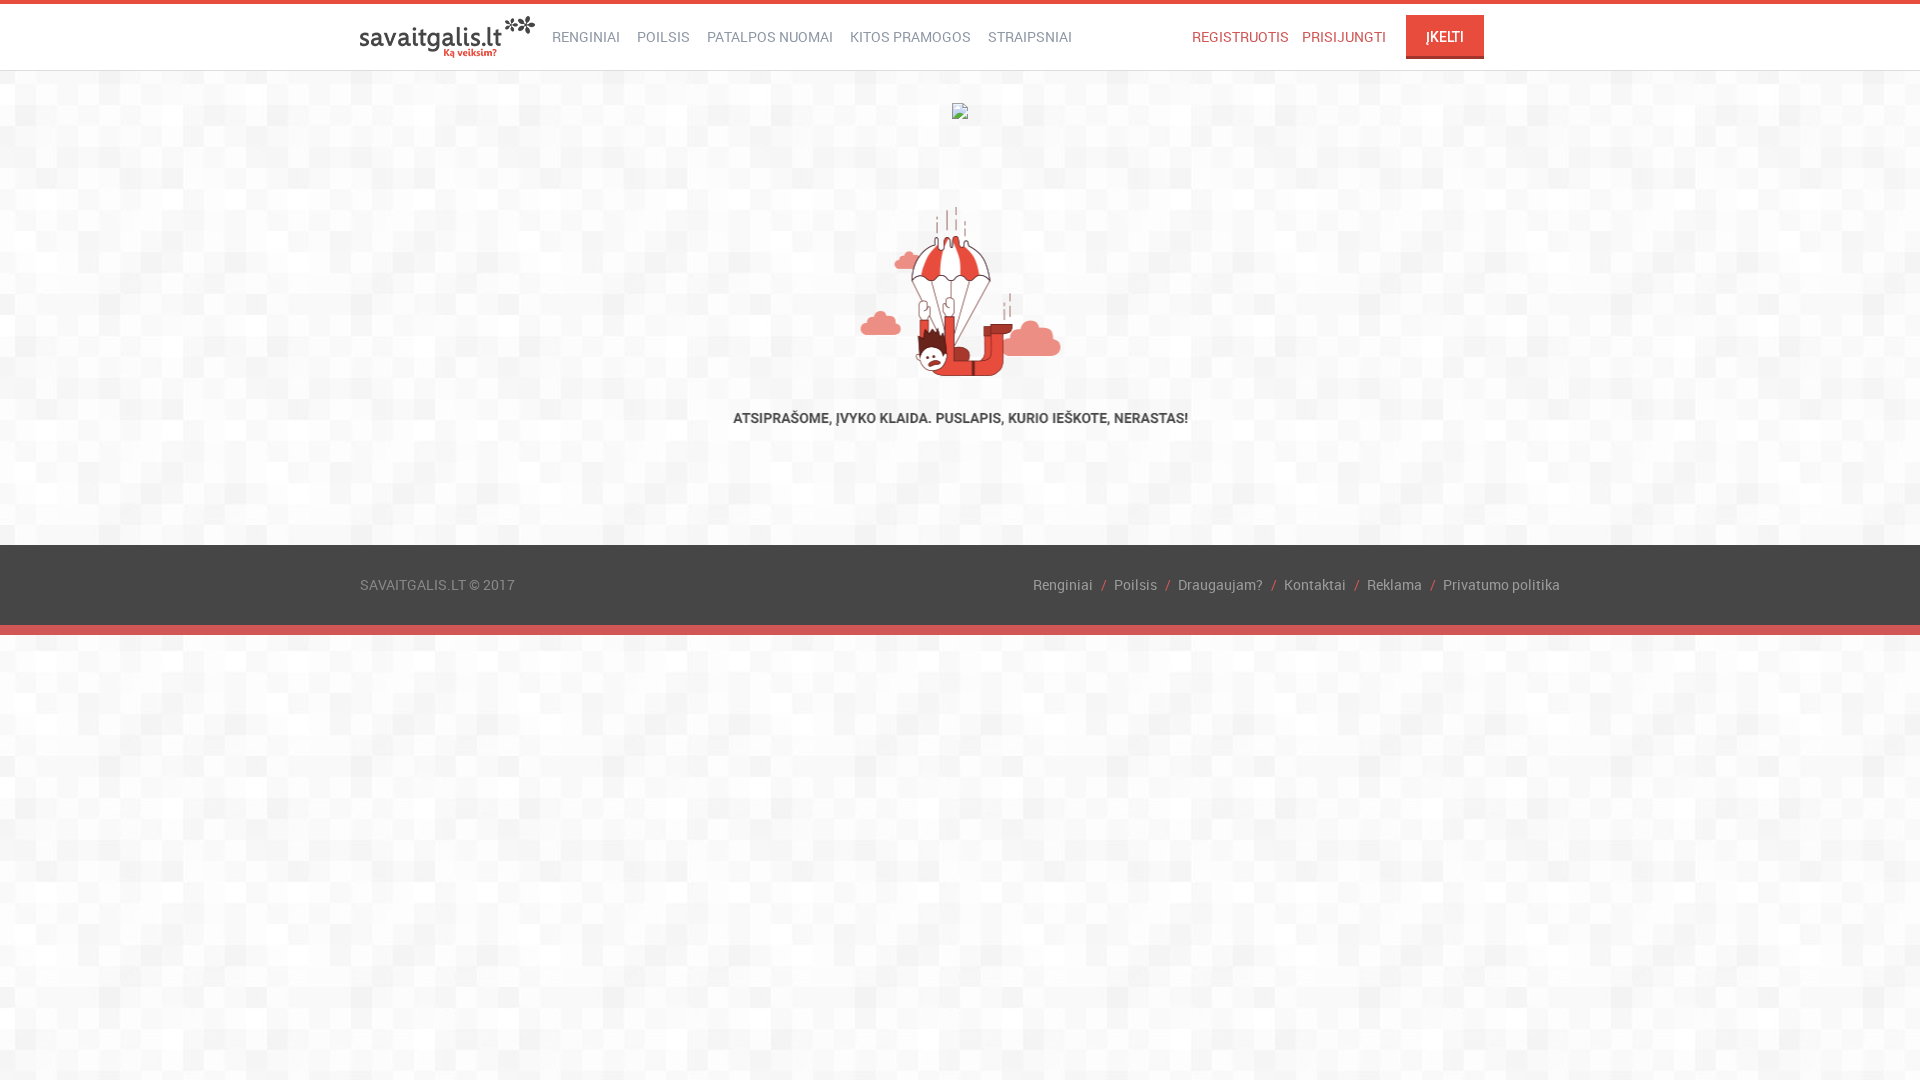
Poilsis (663, 36)
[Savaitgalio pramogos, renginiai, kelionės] (447, 37)
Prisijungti (1344, 36)
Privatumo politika (1501, 584)
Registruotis (1240, 36)
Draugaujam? (1220, 584)
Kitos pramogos (910, 36)
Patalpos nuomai (770, 36)
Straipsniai (1030, 36)
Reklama (1394, 584)
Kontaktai (1315, 584)
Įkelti (1445, 37)
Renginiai (586, 36)
